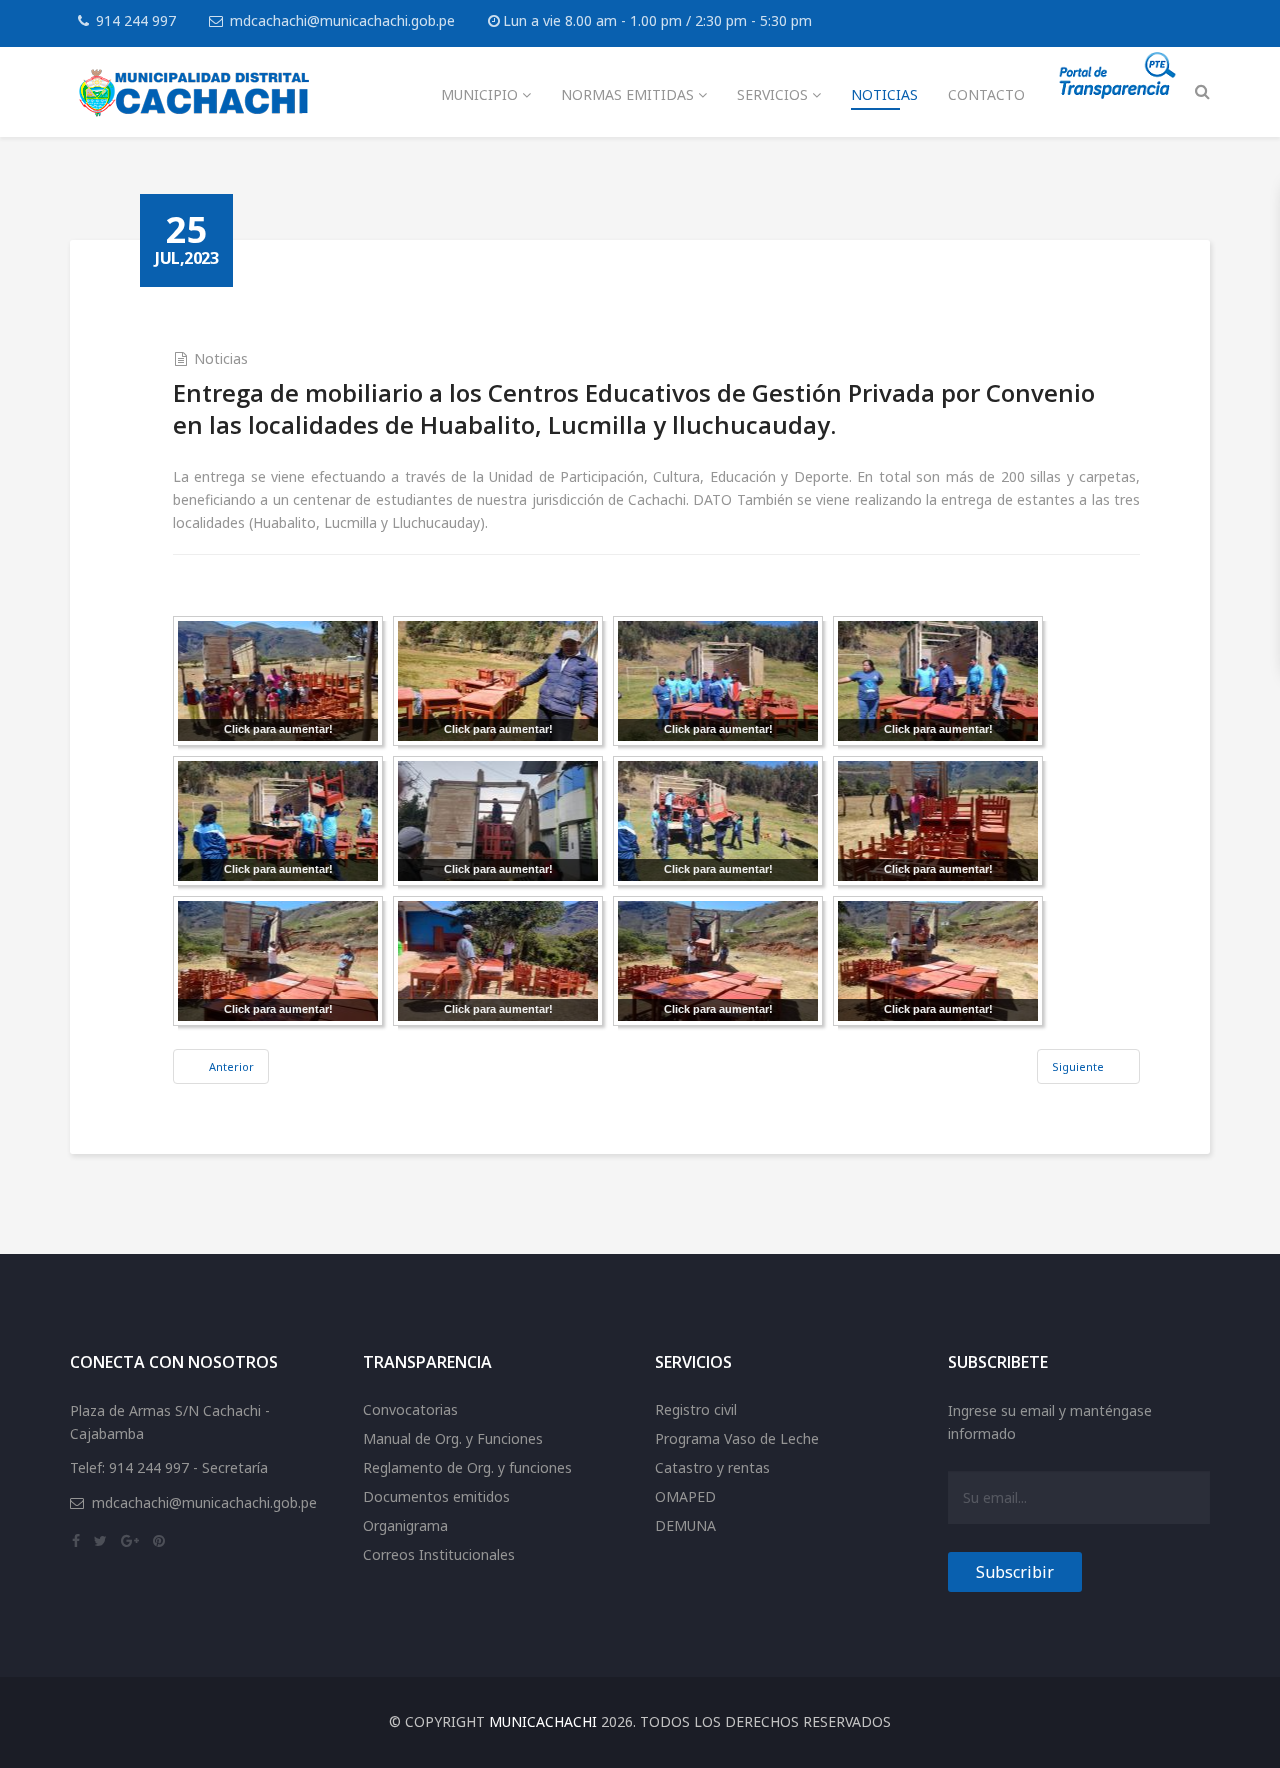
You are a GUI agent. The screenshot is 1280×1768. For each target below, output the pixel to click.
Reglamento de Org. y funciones (467, 1467)
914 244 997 (136, 20)
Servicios (772, 94)
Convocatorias (410, 1409)
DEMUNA (685, 1525)
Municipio (479, 94)
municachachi (543, 1721)
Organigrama (405, 1525)
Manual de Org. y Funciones (453, 1438)
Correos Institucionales (439, 1554)
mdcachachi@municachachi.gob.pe (342, 20)
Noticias (884, 94)
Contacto (986, 94)
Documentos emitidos (436, 1496)
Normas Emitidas (627, 94)
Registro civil (696, 1409)
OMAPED (685, 1496)
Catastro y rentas (712, 1467)
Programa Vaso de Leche (737, 1438)
